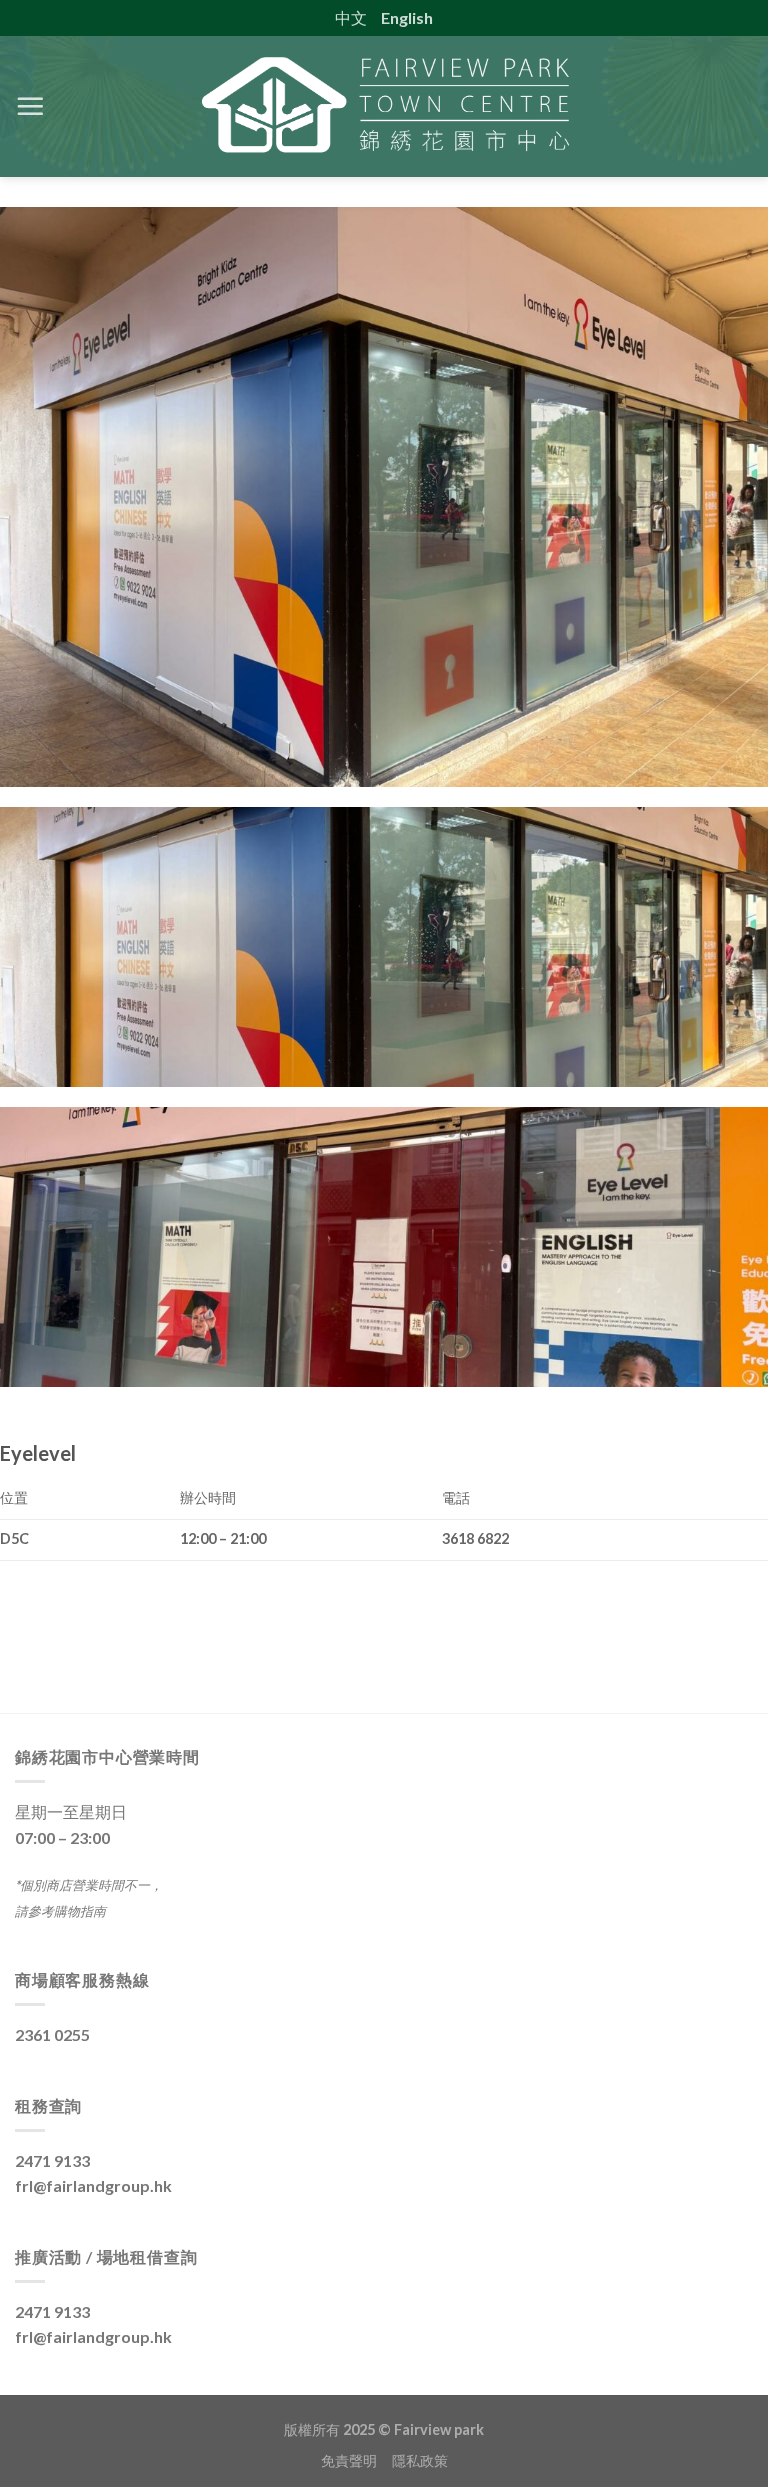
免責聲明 (356, 2460)
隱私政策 (420, 2460)
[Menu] (30, 106)
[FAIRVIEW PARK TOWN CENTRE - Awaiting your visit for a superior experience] (384, 106)
